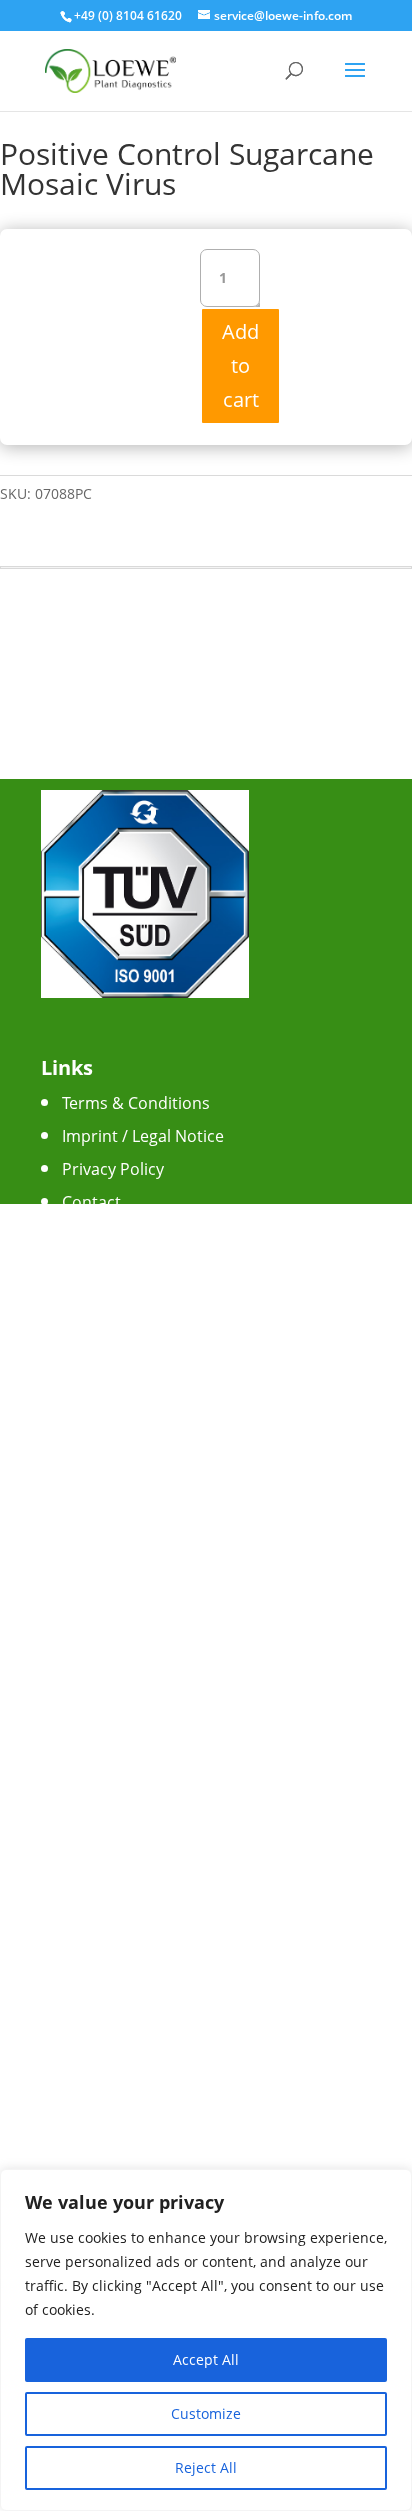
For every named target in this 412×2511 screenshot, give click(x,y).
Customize (206, 2413)
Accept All (206, 2359)
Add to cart (240, 365)
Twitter (88, 1349)
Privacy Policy (113, 1169)
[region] (206, 2340)
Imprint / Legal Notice (143, 1136)
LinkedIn (93, 1415)
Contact (91, 1202)
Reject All (206, 2467)
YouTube (95, 1382)
